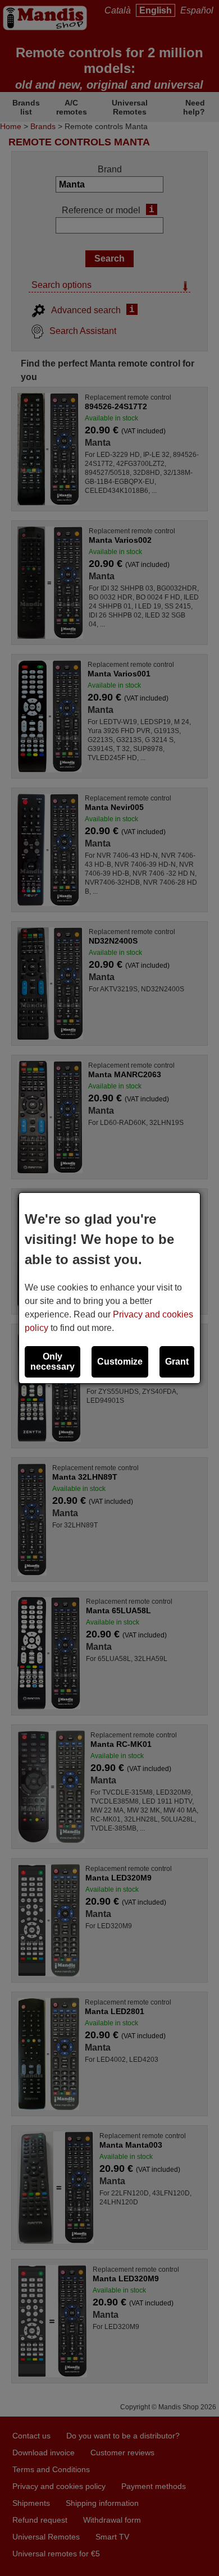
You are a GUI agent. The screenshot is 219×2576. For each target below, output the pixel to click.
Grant (177, 1362)
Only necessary (53, 1362)
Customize (120, 1362)
